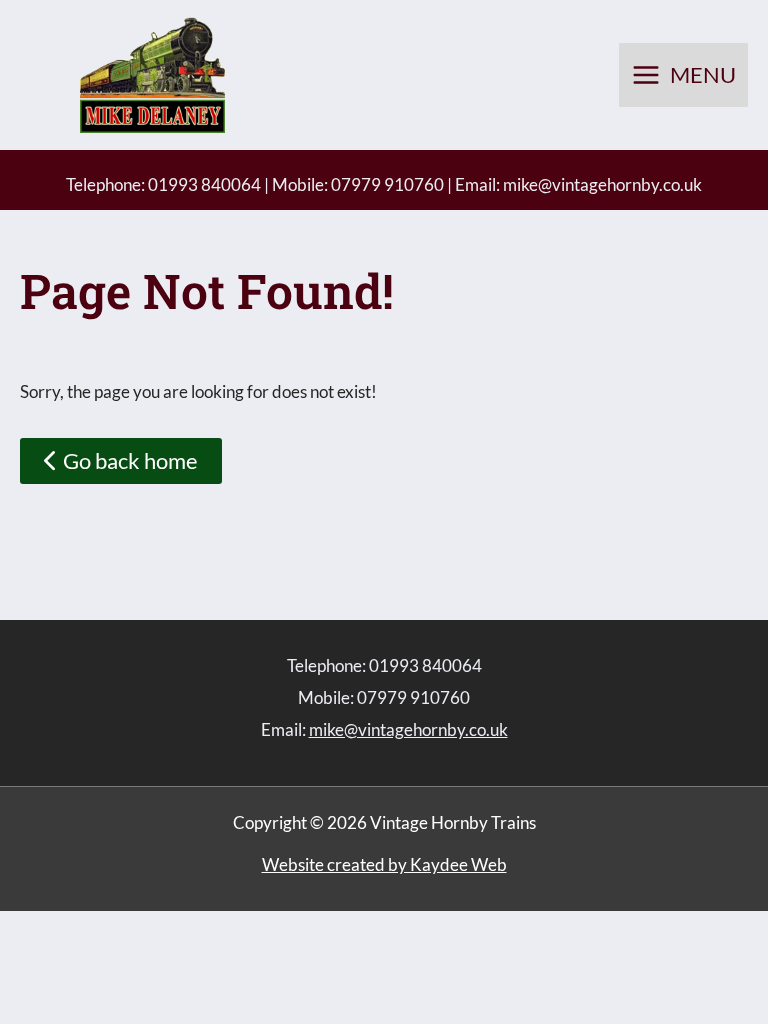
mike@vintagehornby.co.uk (602, 184)
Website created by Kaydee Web (384, 864)
